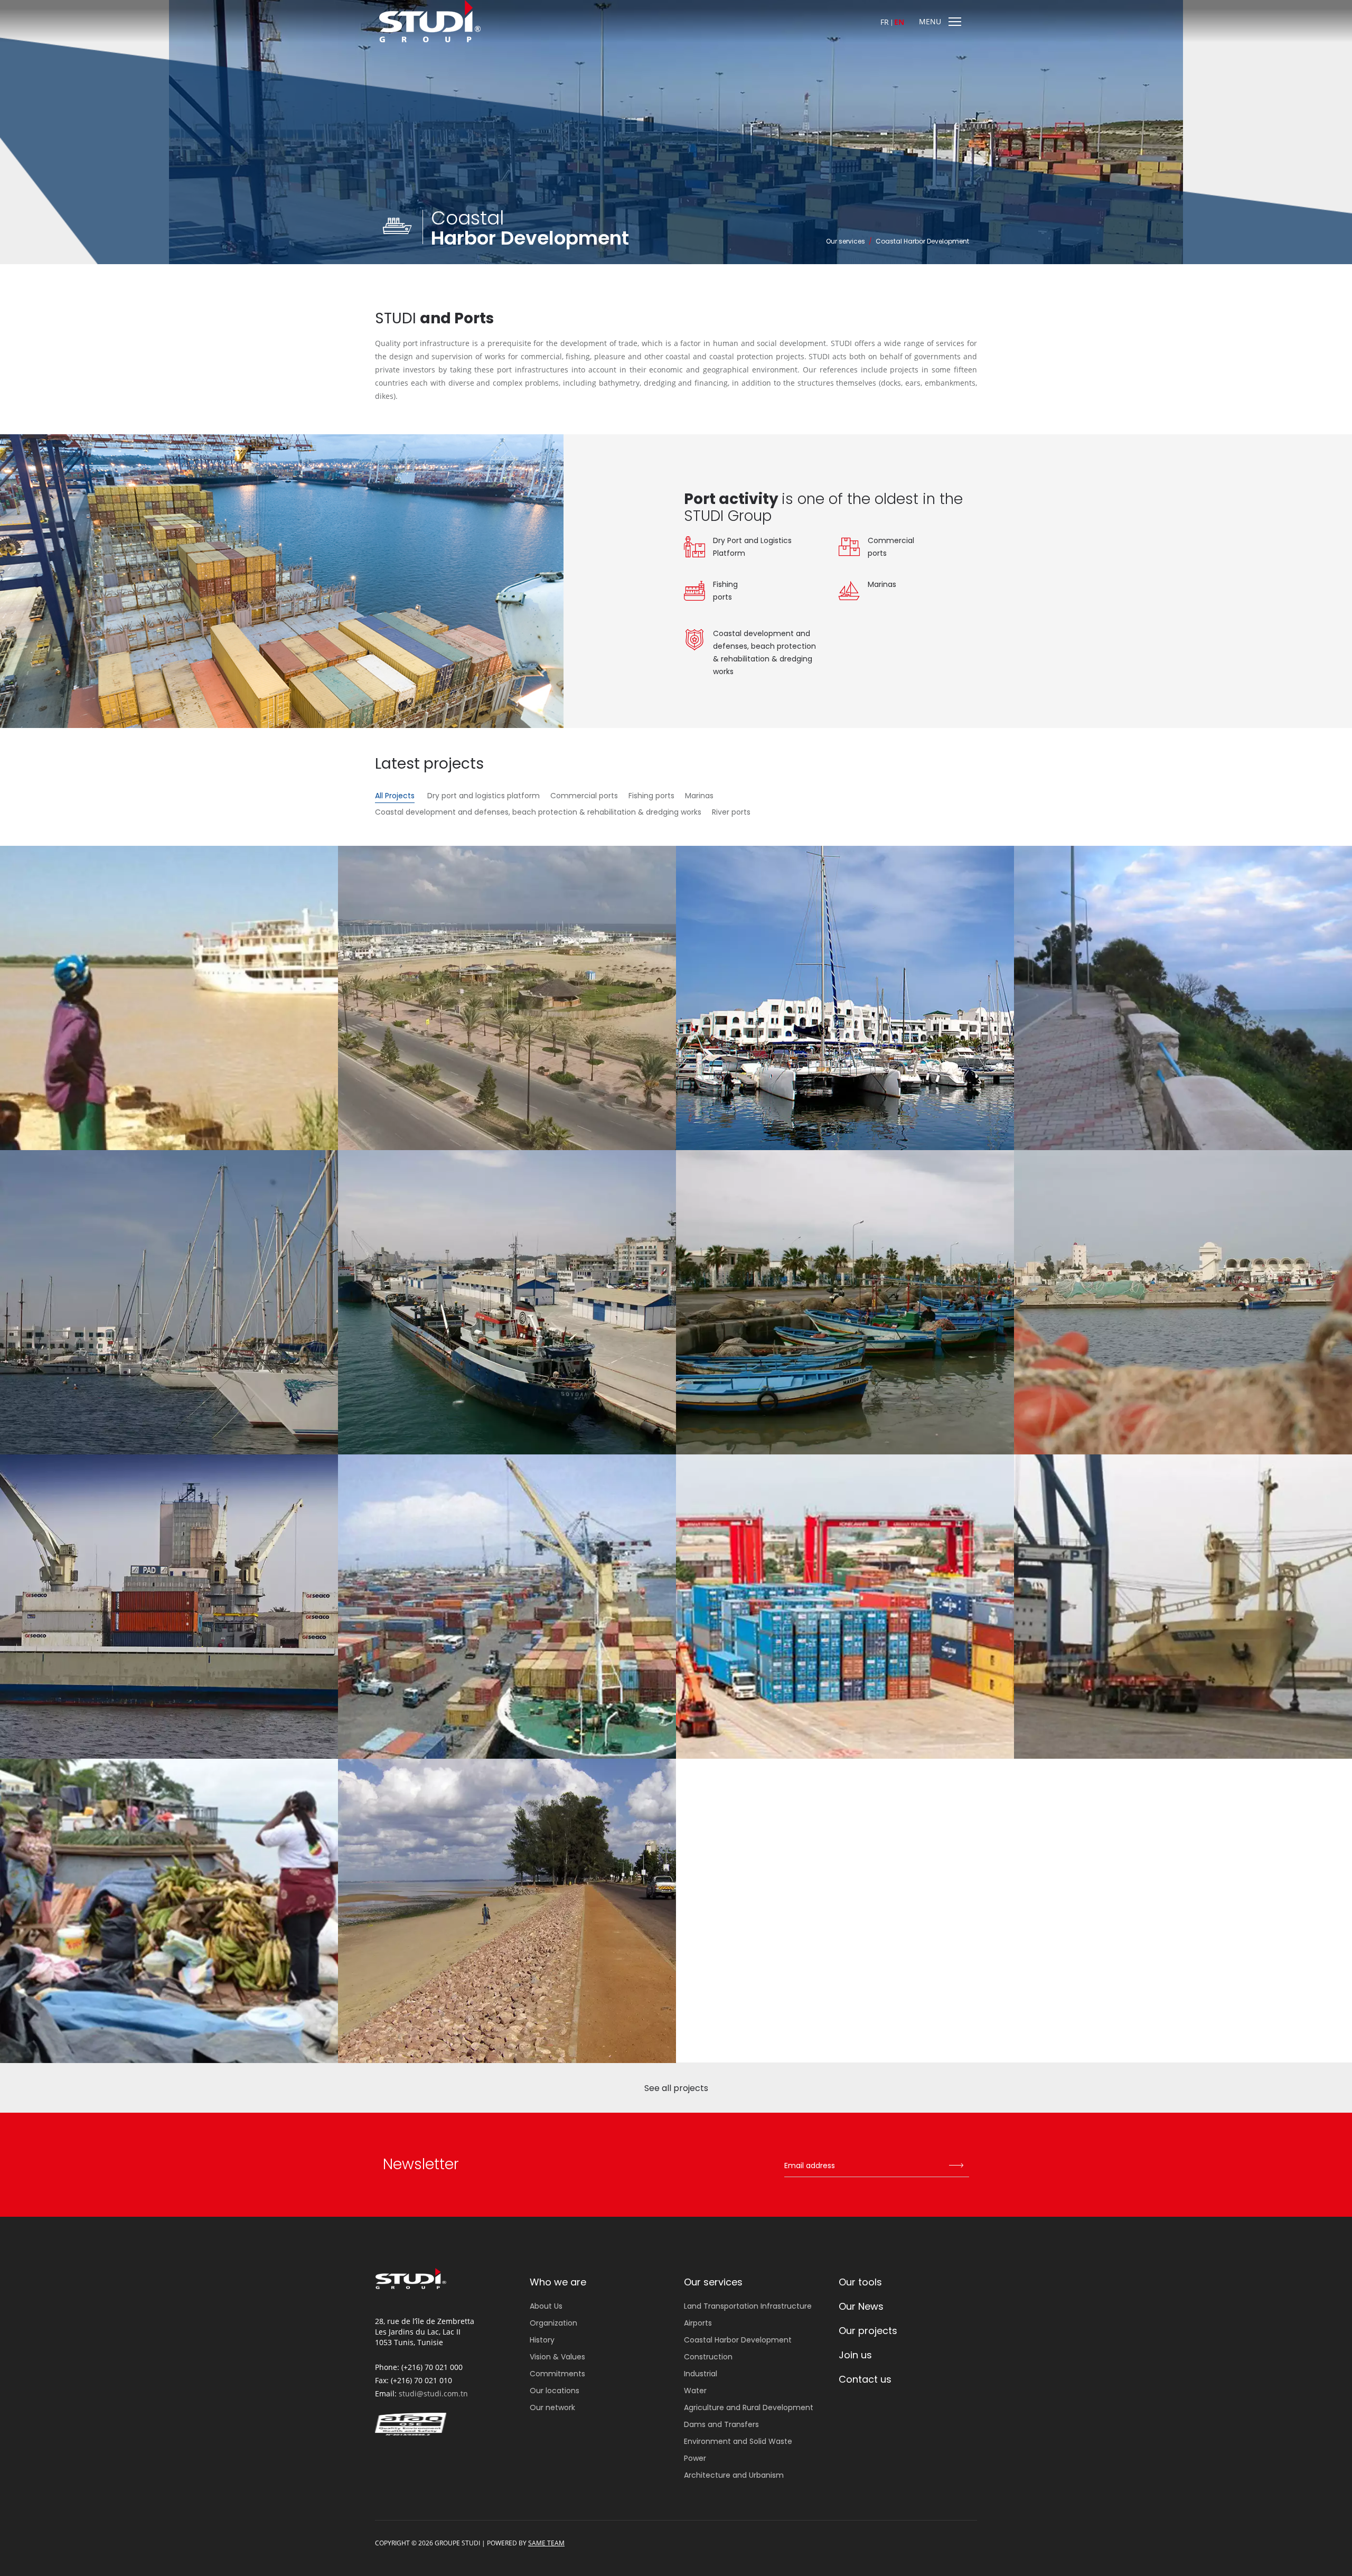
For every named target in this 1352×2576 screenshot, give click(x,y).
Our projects (868, 2331)
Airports (698, 2323)
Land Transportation (748, 2306)
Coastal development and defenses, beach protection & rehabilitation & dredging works (538, 812)
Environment (738, 2441)
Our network (552, 2407)
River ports (731, 812)
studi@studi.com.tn (433, 2393)
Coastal (738, 2340)
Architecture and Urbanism (734, 2475)
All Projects (395, 796)
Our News (861, 2306)
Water (695, 2391)
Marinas (699, 796)
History (542, 2340)
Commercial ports (584, 796)
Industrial (701, 2374)
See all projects (676, 2088)
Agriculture (749, 2407)
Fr (885, 22)
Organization (553, 2323)
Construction (708, 2357)
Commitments (557, 2374)
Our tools (860, 2282)
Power (695, 2458)
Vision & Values (557, 2357)
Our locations (555, 2391)
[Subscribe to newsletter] (956, 2166)
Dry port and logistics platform (483, 796)
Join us (855, 2355)
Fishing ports (651, 796)
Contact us (865, 2379)
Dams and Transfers (721, 2424)
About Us (546, 2306)
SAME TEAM (546, 2543)
